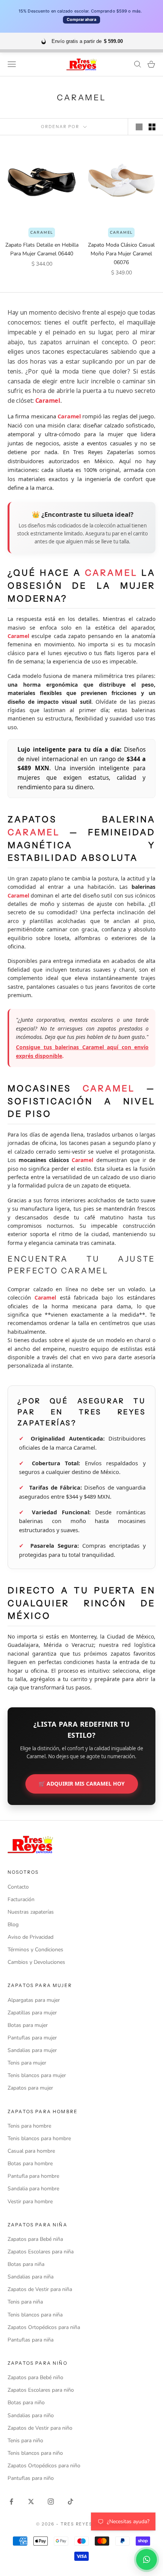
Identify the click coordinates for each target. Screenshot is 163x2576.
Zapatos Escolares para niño (41, 2390)
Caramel (42, 233)
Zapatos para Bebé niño (35, 2377)
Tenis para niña (25, 2302)
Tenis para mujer (27, 2063)
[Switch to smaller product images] (152, 127)
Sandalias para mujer (32, 2050)
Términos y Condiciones (35, 1950)
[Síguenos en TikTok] (71, 2502)
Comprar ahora (81, 20)
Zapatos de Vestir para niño (40, 2428)
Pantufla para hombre (33, 2176)
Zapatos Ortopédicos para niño (44, 2466)
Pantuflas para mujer (32, 2038)
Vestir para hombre (30, 2202)
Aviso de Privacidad (31, 1937)
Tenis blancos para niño (35, 2453)
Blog (13, 1924)
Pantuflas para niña (31, 2340)
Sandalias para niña (31, 2277)
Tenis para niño (25, 2441)
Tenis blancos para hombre (39, 2138)
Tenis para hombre (29, 2126)
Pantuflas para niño (31, 2478)
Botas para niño (26, 2403)
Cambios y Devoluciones (36, 1962)
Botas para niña (26, 2264)
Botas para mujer (28, 2025)
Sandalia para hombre (33, 2189)
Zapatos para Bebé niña (35, 2239)
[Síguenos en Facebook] (11, 2502)
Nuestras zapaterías (31, 1912)
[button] (147, 2559)
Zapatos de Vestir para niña (40, 2289)
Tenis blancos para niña (35, 2315)
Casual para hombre (31, 2151)
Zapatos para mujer (30, 2088)
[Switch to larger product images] (139, 127)
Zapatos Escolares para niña (41, 2252)
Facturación (21, 1899)
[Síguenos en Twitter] (31, 2502)
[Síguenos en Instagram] (51, 2502)
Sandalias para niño (31, 2415)
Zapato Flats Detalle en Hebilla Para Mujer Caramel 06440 (42, 249)
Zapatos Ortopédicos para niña (44, 2327)
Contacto (18, 1887)
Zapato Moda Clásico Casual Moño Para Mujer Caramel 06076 (121, 254)
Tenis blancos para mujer (37, 2075)
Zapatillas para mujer (32, 2013)
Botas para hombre (30, 2164)
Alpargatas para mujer (34, 2000)
